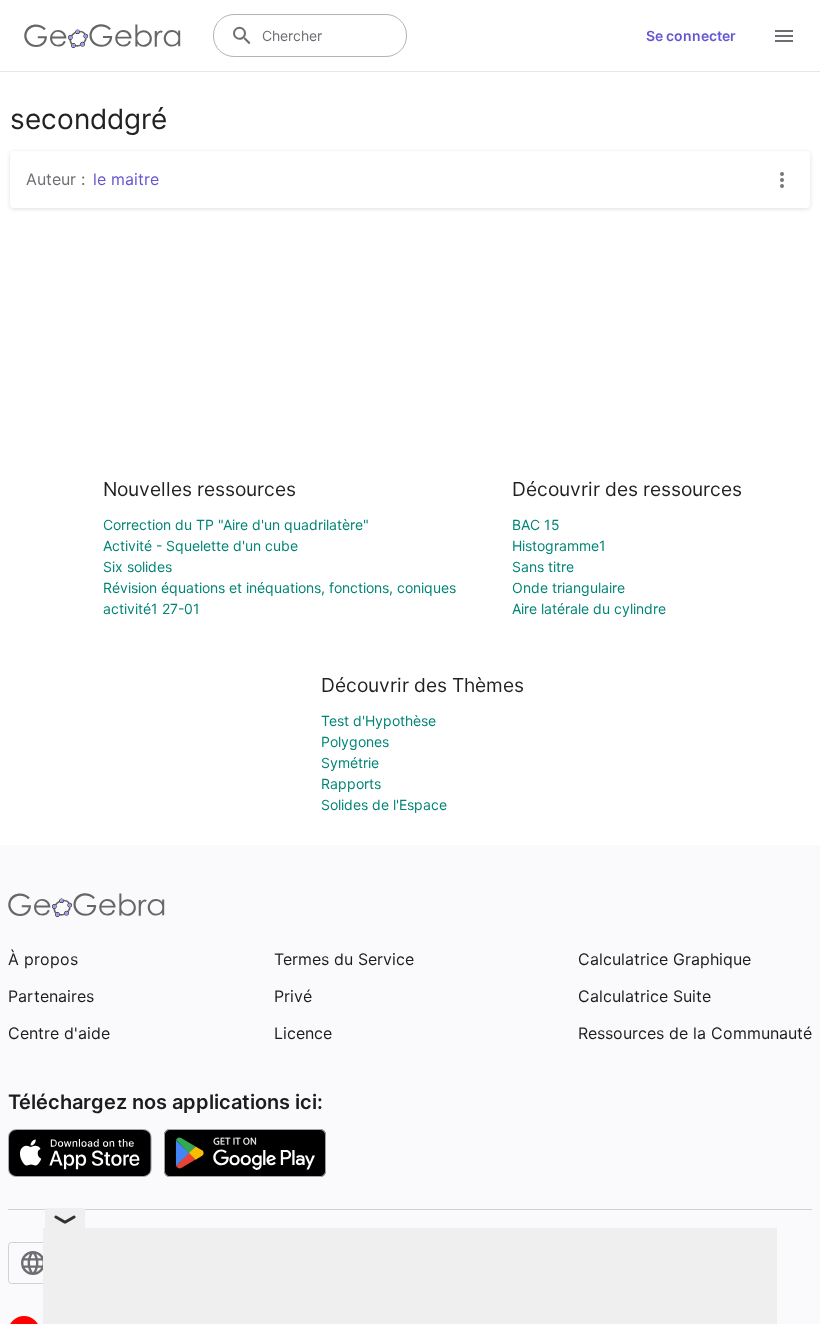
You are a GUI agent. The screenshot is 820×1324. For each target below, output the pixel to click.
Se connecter (691, 35)
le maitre (126, 179)
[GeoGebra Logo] (102, 36)
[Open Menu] (784, 36)
